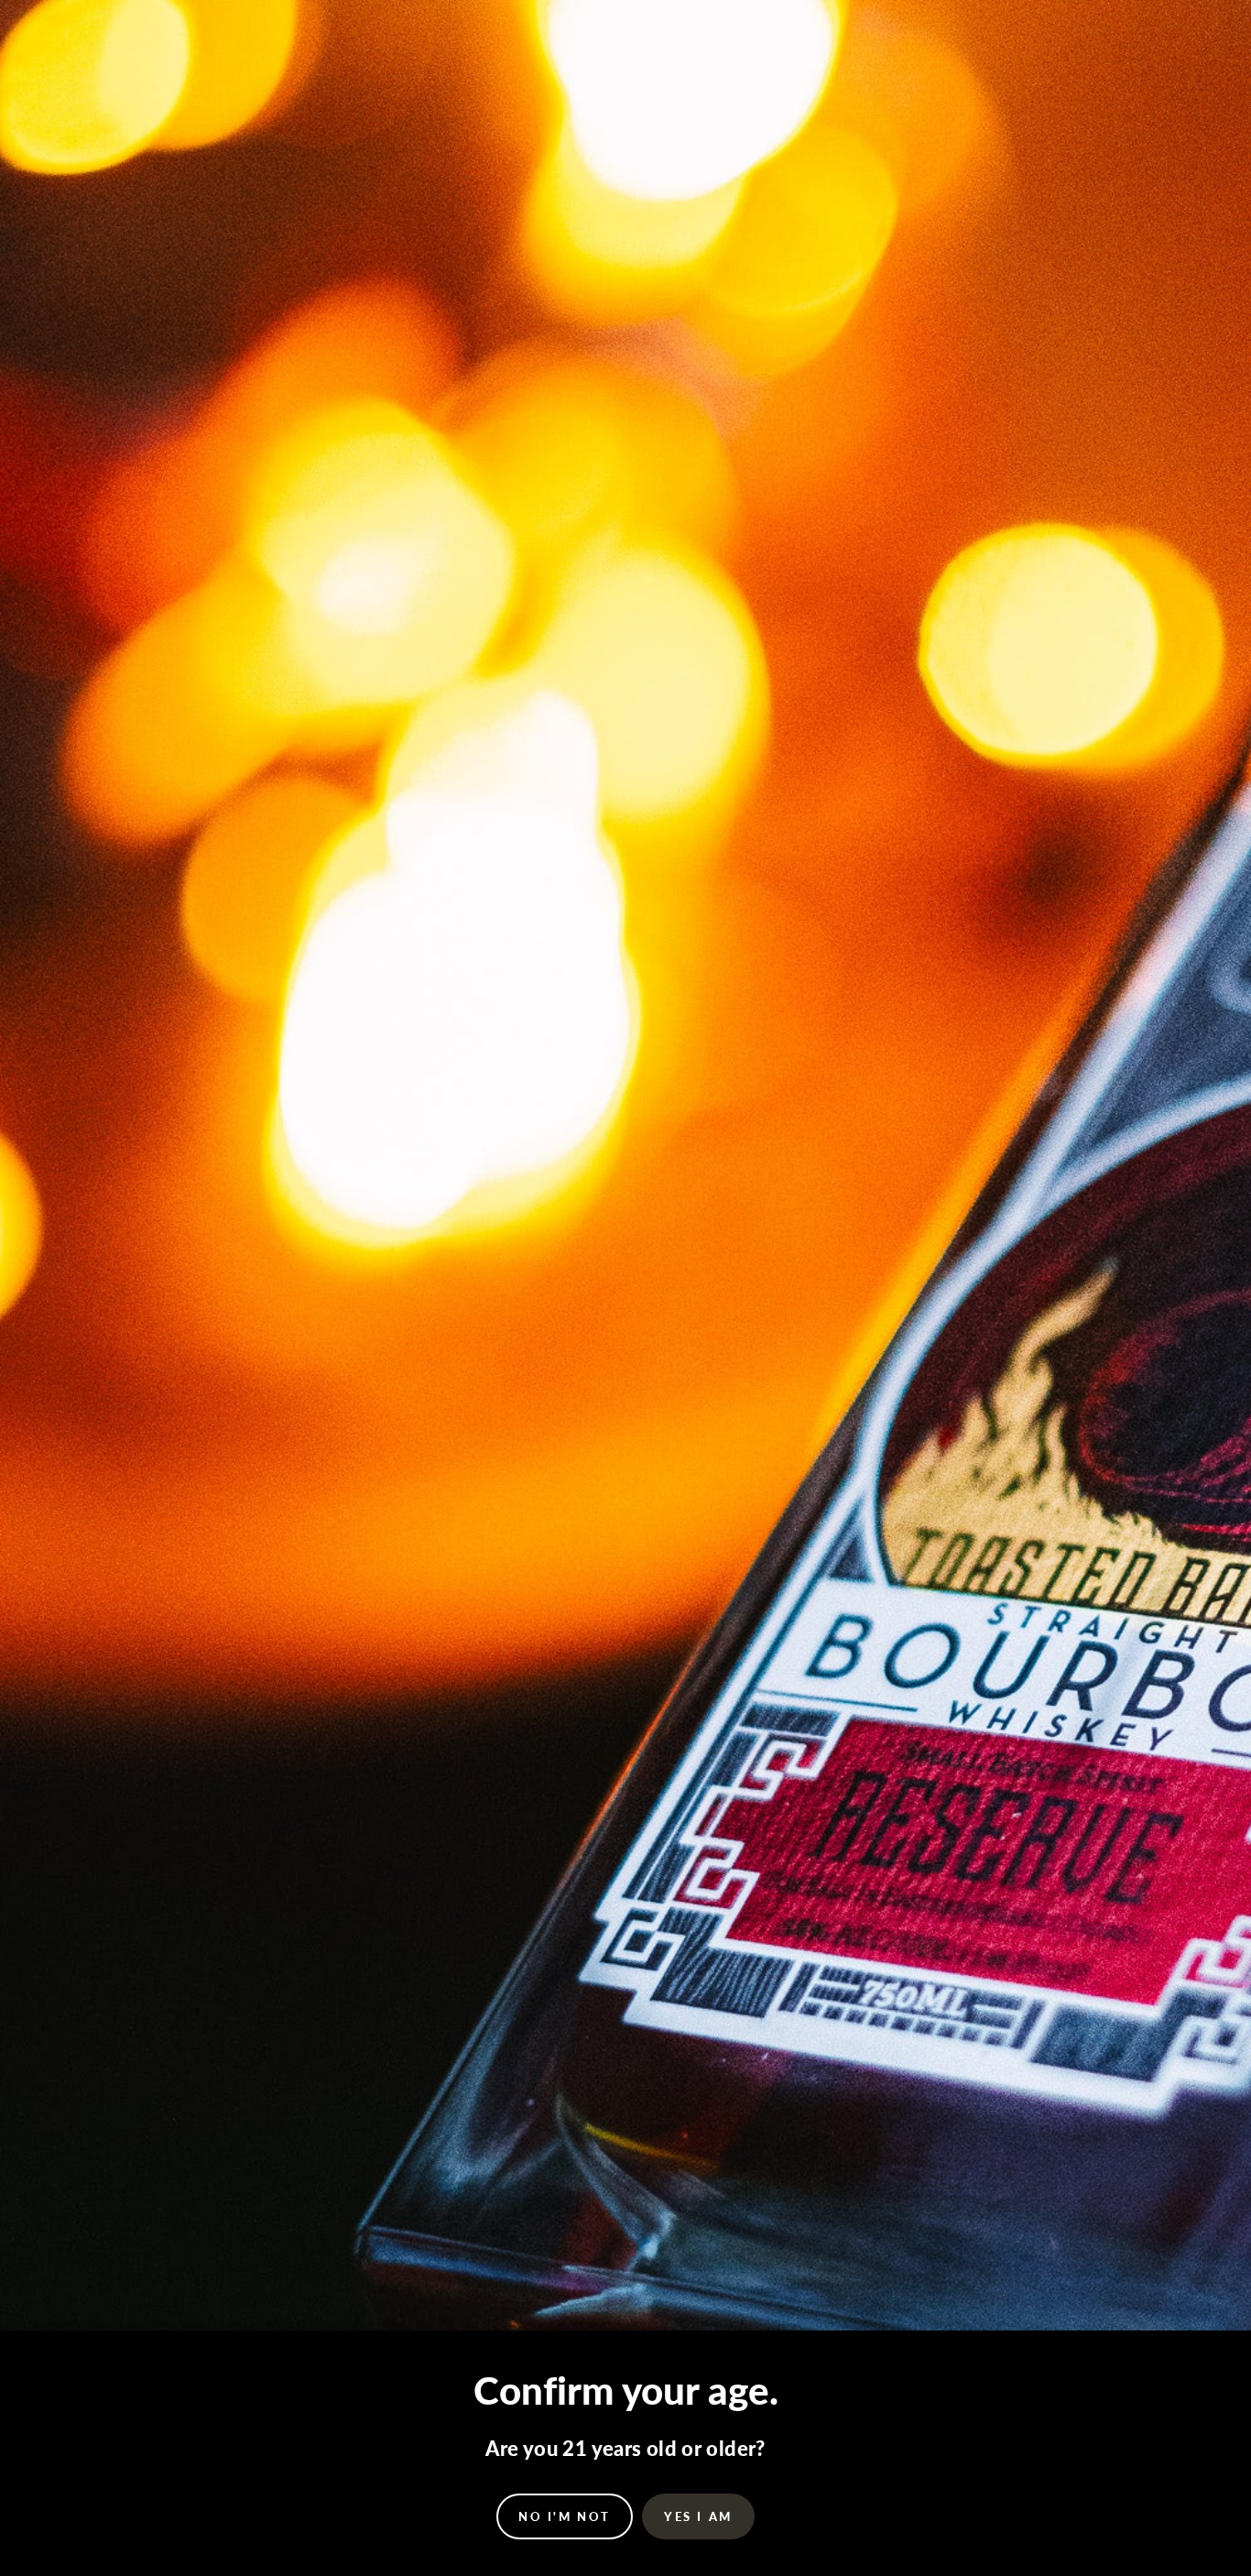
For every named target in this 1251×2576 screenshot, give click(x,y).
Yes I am (698, 2516)
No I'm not (565, 2516)
